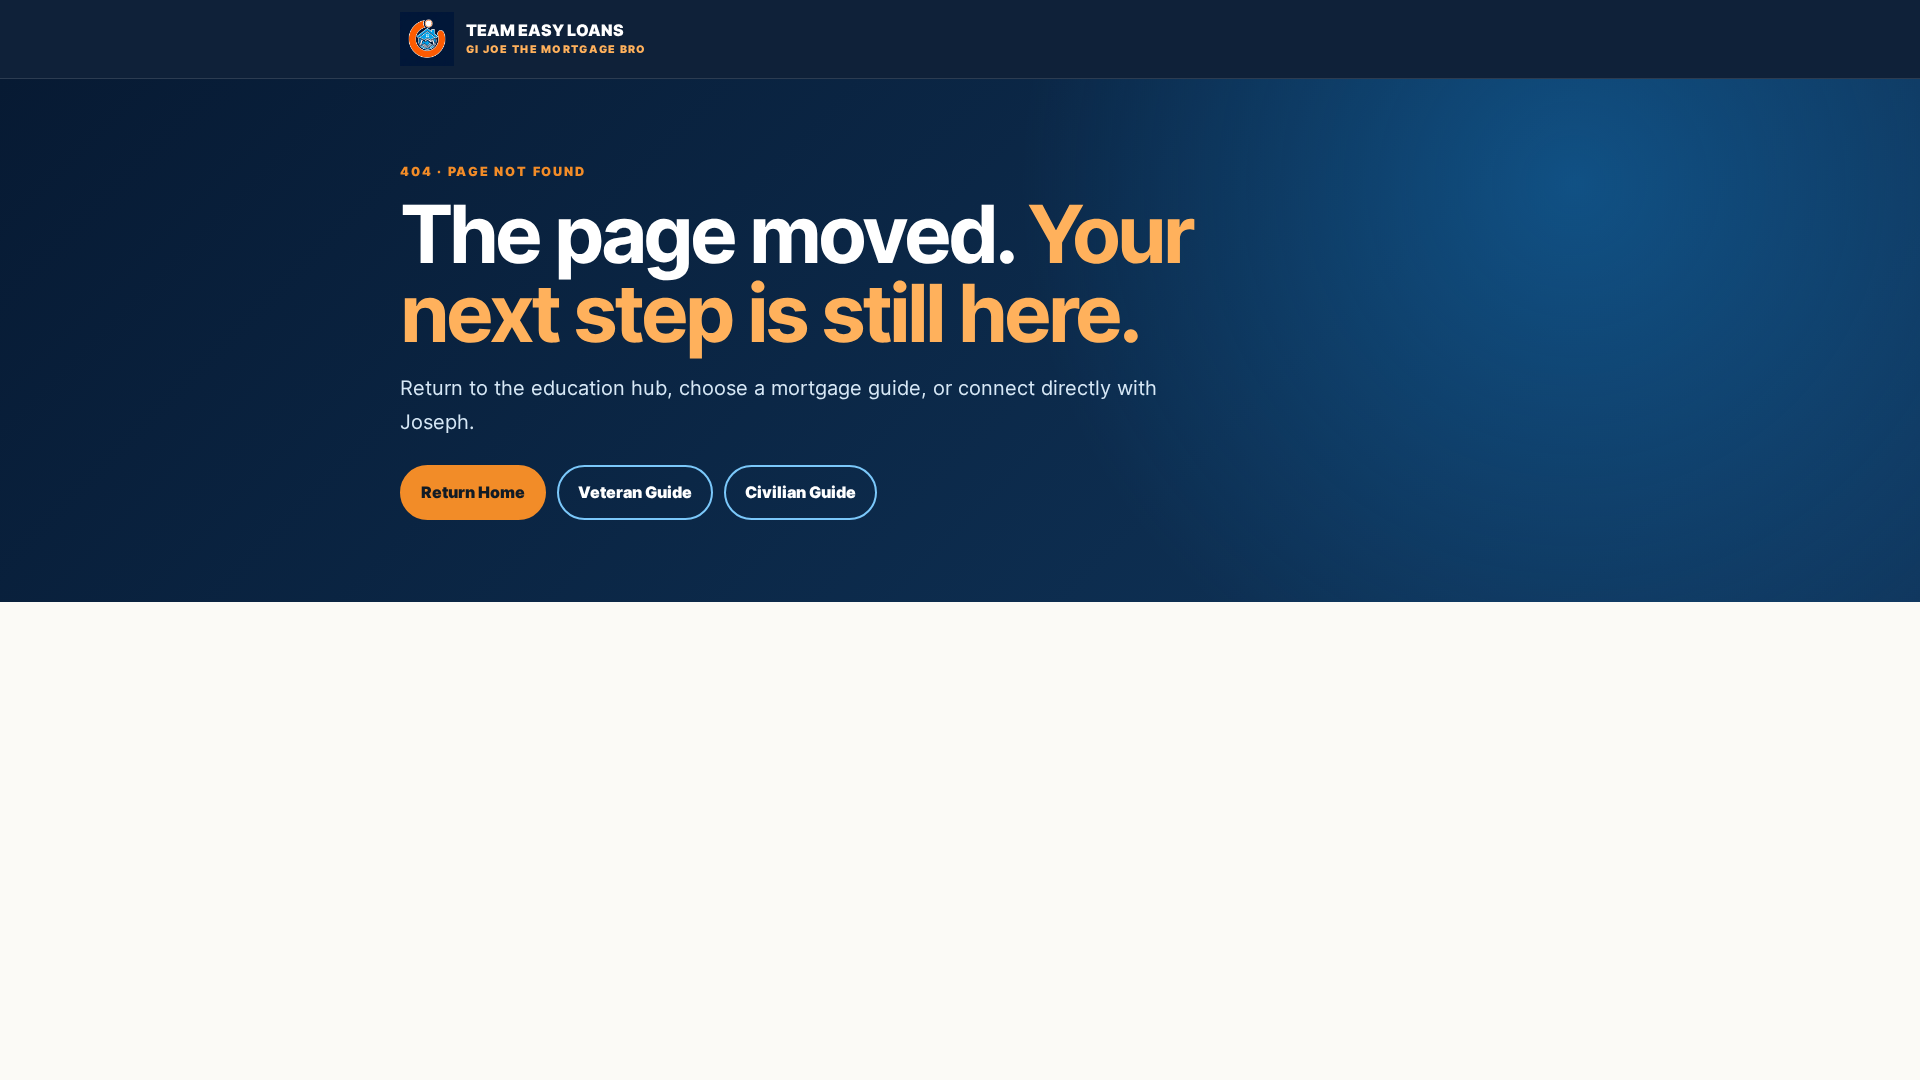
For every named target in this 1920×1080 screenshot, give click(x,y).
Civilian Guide (800, 492)
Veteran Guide (635, 492)
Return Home (473, 492)
